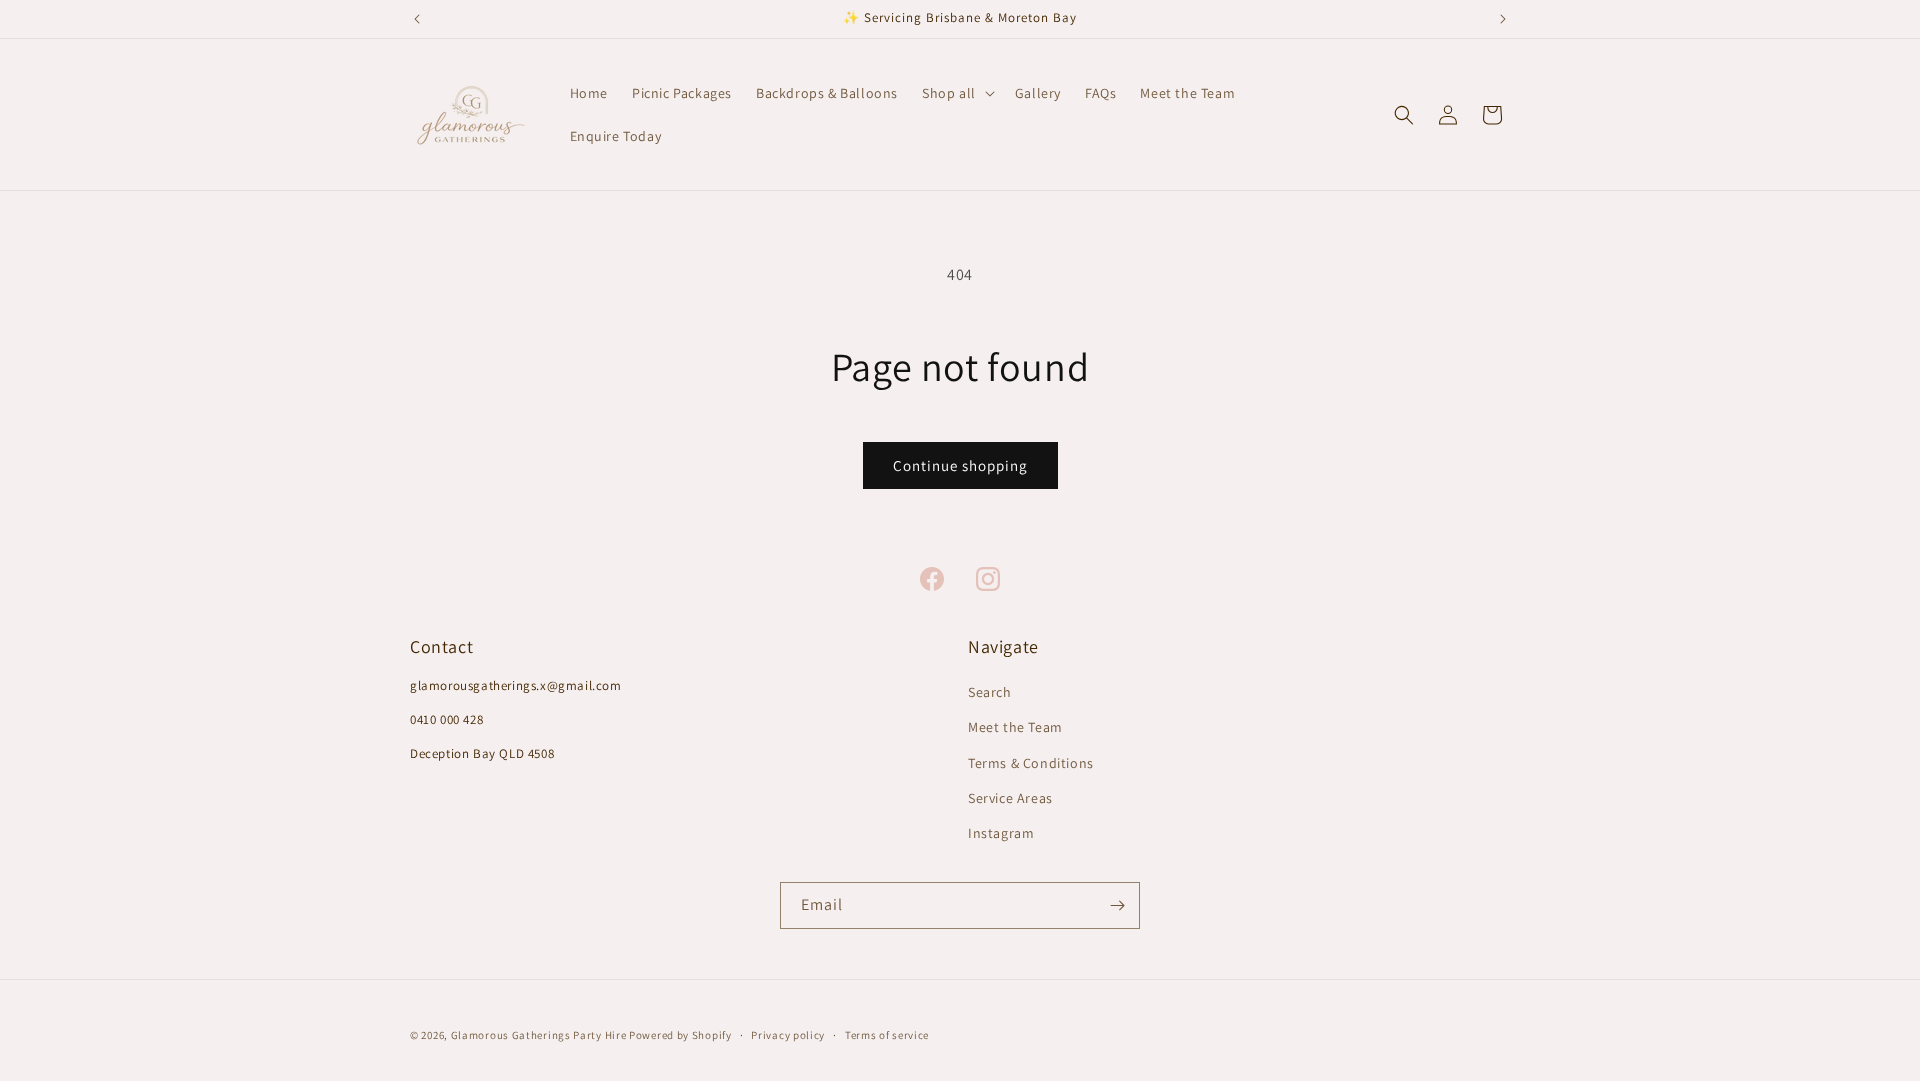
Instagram (1001, 833)
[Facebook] (932, 579)
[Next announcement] (1503, 19)
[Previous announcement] (417, 19)
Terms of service (887, 1034)
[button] (956, 93)
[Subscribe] (1117, 905)
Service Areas (1010, 798)
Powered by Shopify (680, 1035)
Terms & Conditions (1031, 763)
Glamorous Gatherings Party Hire (539, 1035)
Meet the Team (1015, 728)
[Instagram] (988, 579)
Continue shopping (960, 465)
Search (990, 693)
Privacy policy (788, 1034)
